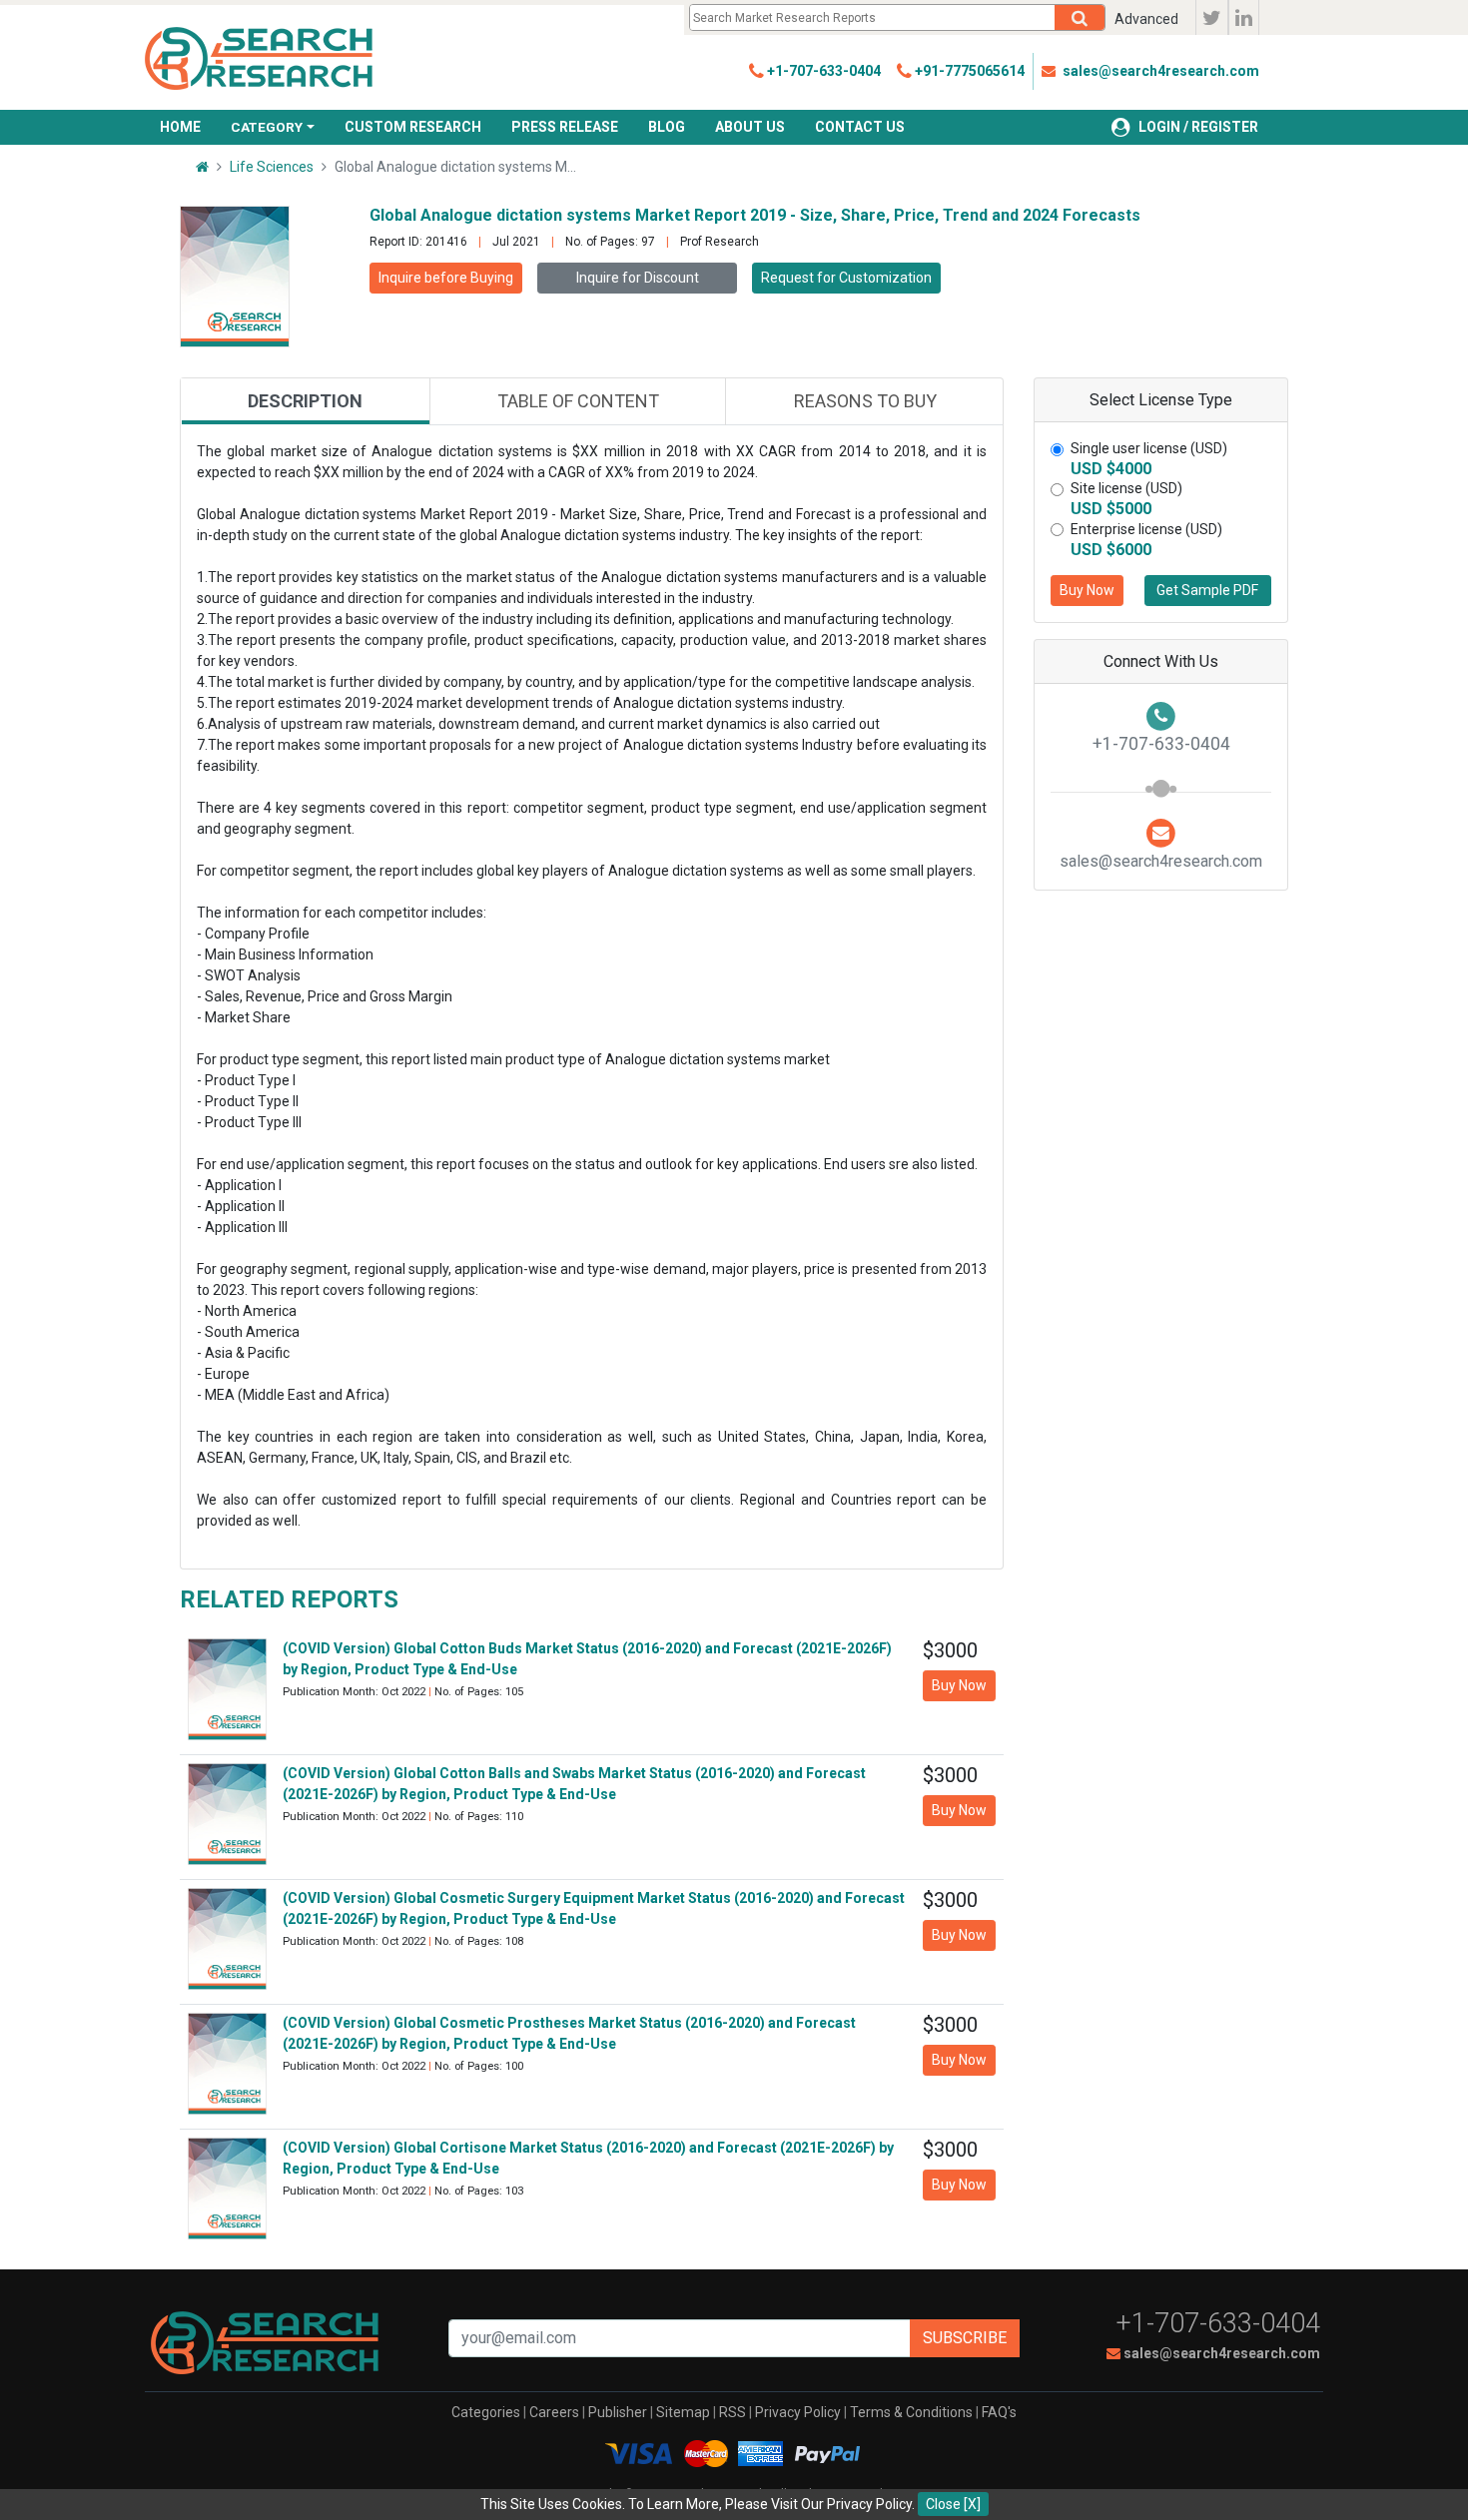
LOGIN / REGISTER (1198, 127)
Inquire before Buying (446, 278)
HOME (180, 127)
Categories (486, 2412)
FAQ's (999, 2412)
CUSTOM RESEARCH (413, 127)
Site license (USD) (1126, 488)
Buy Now (1087, 590)
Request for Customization (846, 278)
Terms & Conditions (911, 2412)
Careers (554, 2412)
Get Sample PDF (1207, 590)
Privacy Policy (798, 2412)
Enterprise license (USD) (1146, 529)
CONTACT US (860, 127)
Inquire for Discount (638, 278)
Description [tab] (305, 401)
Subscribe (965, 2338)
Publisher (618, 2412)
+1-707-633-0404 (1218, 2323)
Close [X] (953, 2504)
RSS (733, 2412)
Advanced (1146, 19)
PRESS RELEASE (565, 127)
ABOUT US (750, 127)
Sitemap (683, 2412)
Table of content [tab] (578, 401)
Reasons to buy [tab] (865, 401)
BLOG (667, 127)
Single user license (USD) (1149, 448)
